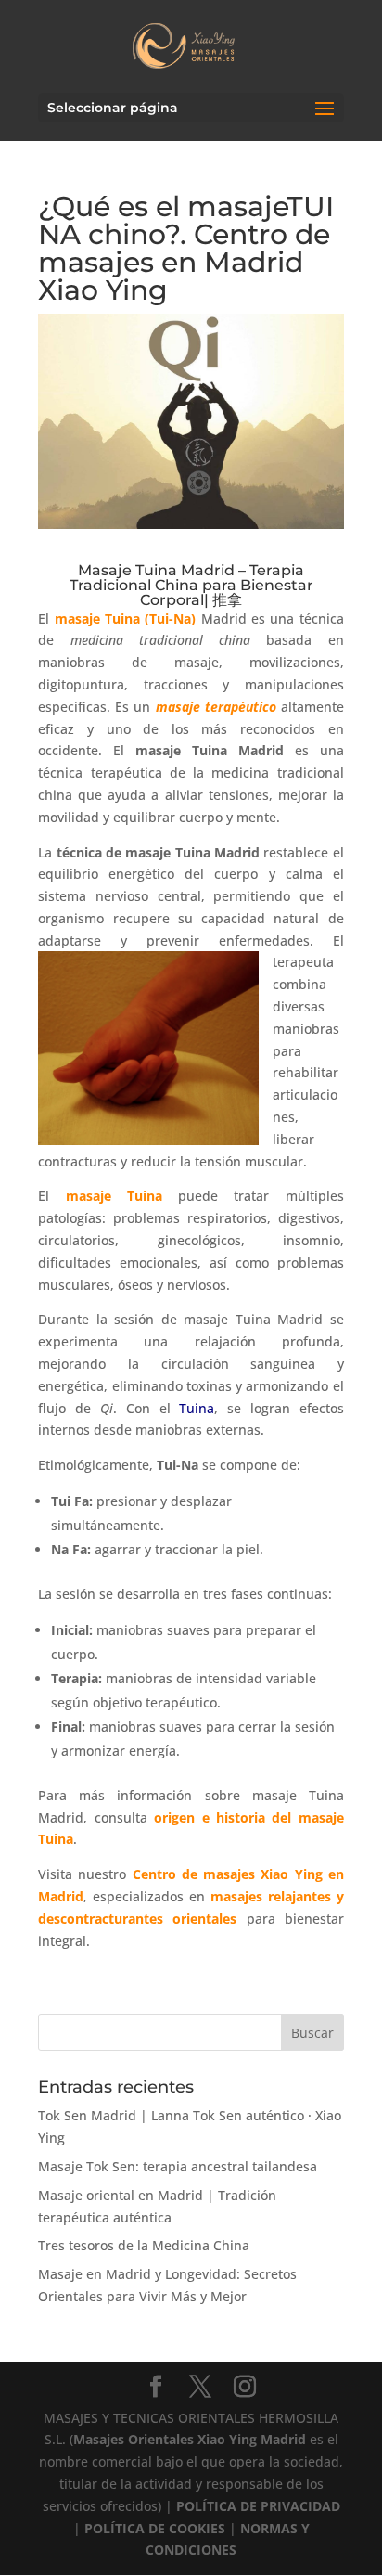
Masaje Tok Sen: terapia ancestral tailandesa (178, 2166)
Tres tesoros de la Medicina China (144, 2245)
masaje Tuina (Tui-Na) (126, 618)
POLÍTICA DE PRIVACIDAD (258, 2506)
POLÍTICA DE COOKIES (155, 2528)
